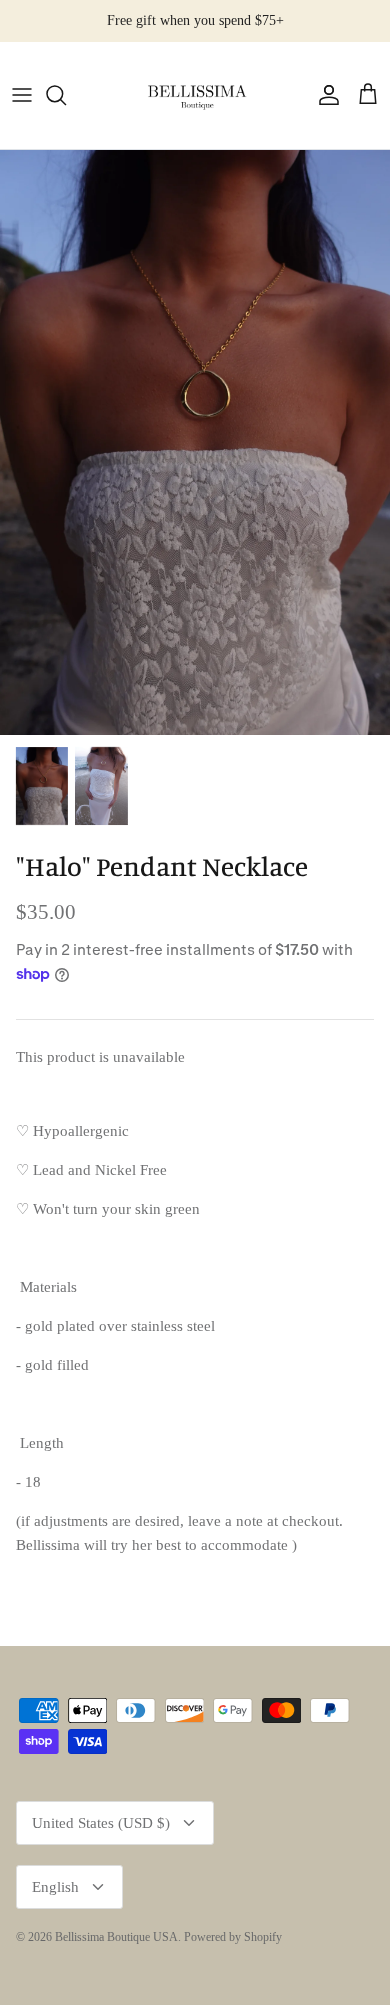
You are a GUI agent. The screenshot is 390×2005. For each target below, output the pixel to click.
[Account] (324, 95)
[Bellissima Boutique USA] (195, 95)
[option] (195, 442)
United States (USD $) (101, 1823)
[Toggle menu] (22, 95)
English (55, 1887)
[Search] (66, 95)
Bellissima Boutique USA (116, 1937)
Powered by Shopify (233, 1937)
